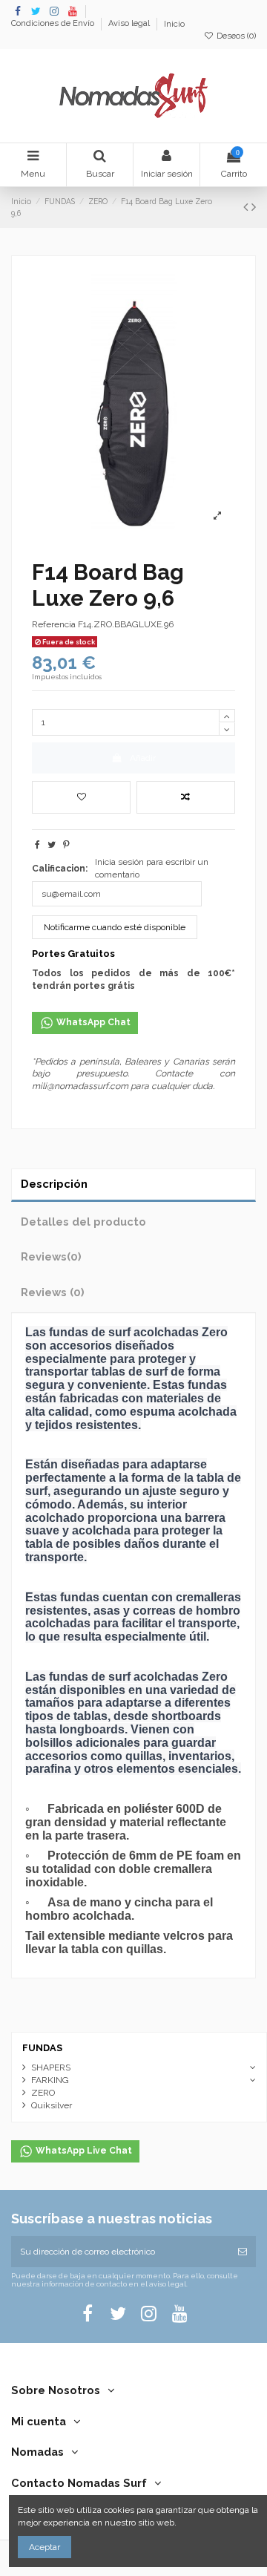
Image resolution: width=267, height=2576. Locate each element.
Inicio (174, 24)
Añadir (143, 758)
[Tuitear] (52, 845)
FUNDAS (42, 2048)
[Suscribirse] (243, 2252)
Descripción (54, 1184)
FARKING (50, 2080)
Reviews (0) (53, 1292)
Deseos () (235, 36)
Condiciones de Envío (54, 24)
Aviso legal (130, 24)
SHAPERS (51, 2067)
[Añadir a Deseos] (81, 797)
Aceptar (44, 2547)
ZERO (43, 2093)
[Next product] (254, 207)
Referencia (54, 624)
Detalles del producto (83, 1222)
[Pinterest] (66, 845)
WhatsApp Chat (92, 1022)
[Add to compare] (186, 797)
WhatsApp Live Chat (83, 2151)
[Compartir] (37, 845)
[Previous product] (247, 207)
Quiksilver (52, 2105)
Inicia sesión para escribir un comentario (152, 868)
